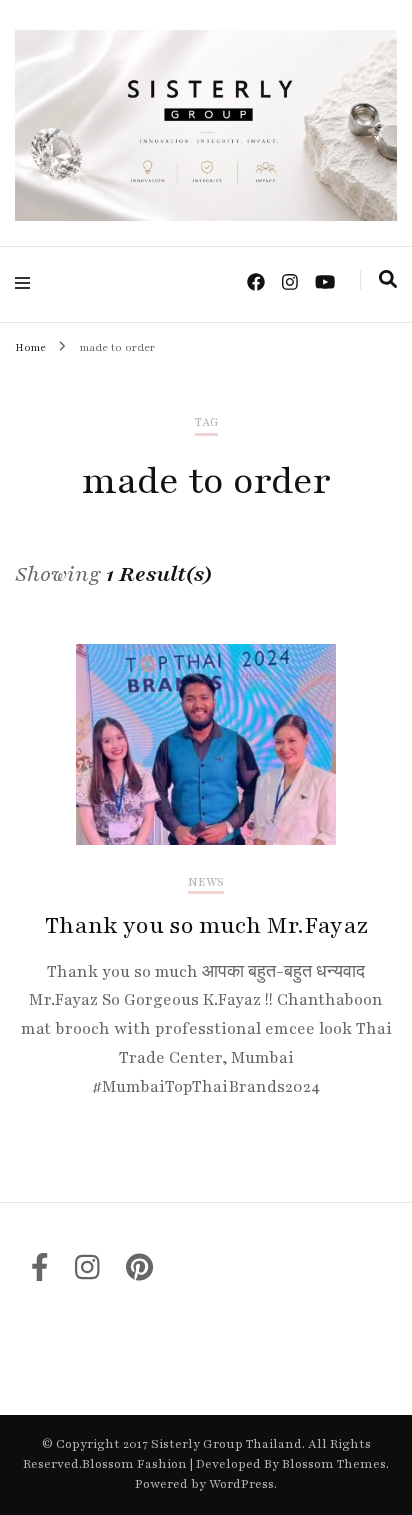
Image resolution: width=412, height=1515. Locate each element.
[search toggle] (388, 280)
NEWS (206, 882)
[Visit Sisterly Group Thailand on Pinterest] (139, 1273)
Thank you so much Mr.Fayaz (206, 925)
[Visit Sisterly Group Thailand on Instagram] (87, 1273)
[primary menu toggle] (27, 283)
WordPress (241, 1484)
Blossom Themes (332, 1464)
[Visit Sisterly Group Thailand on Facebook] (40, 1273)
